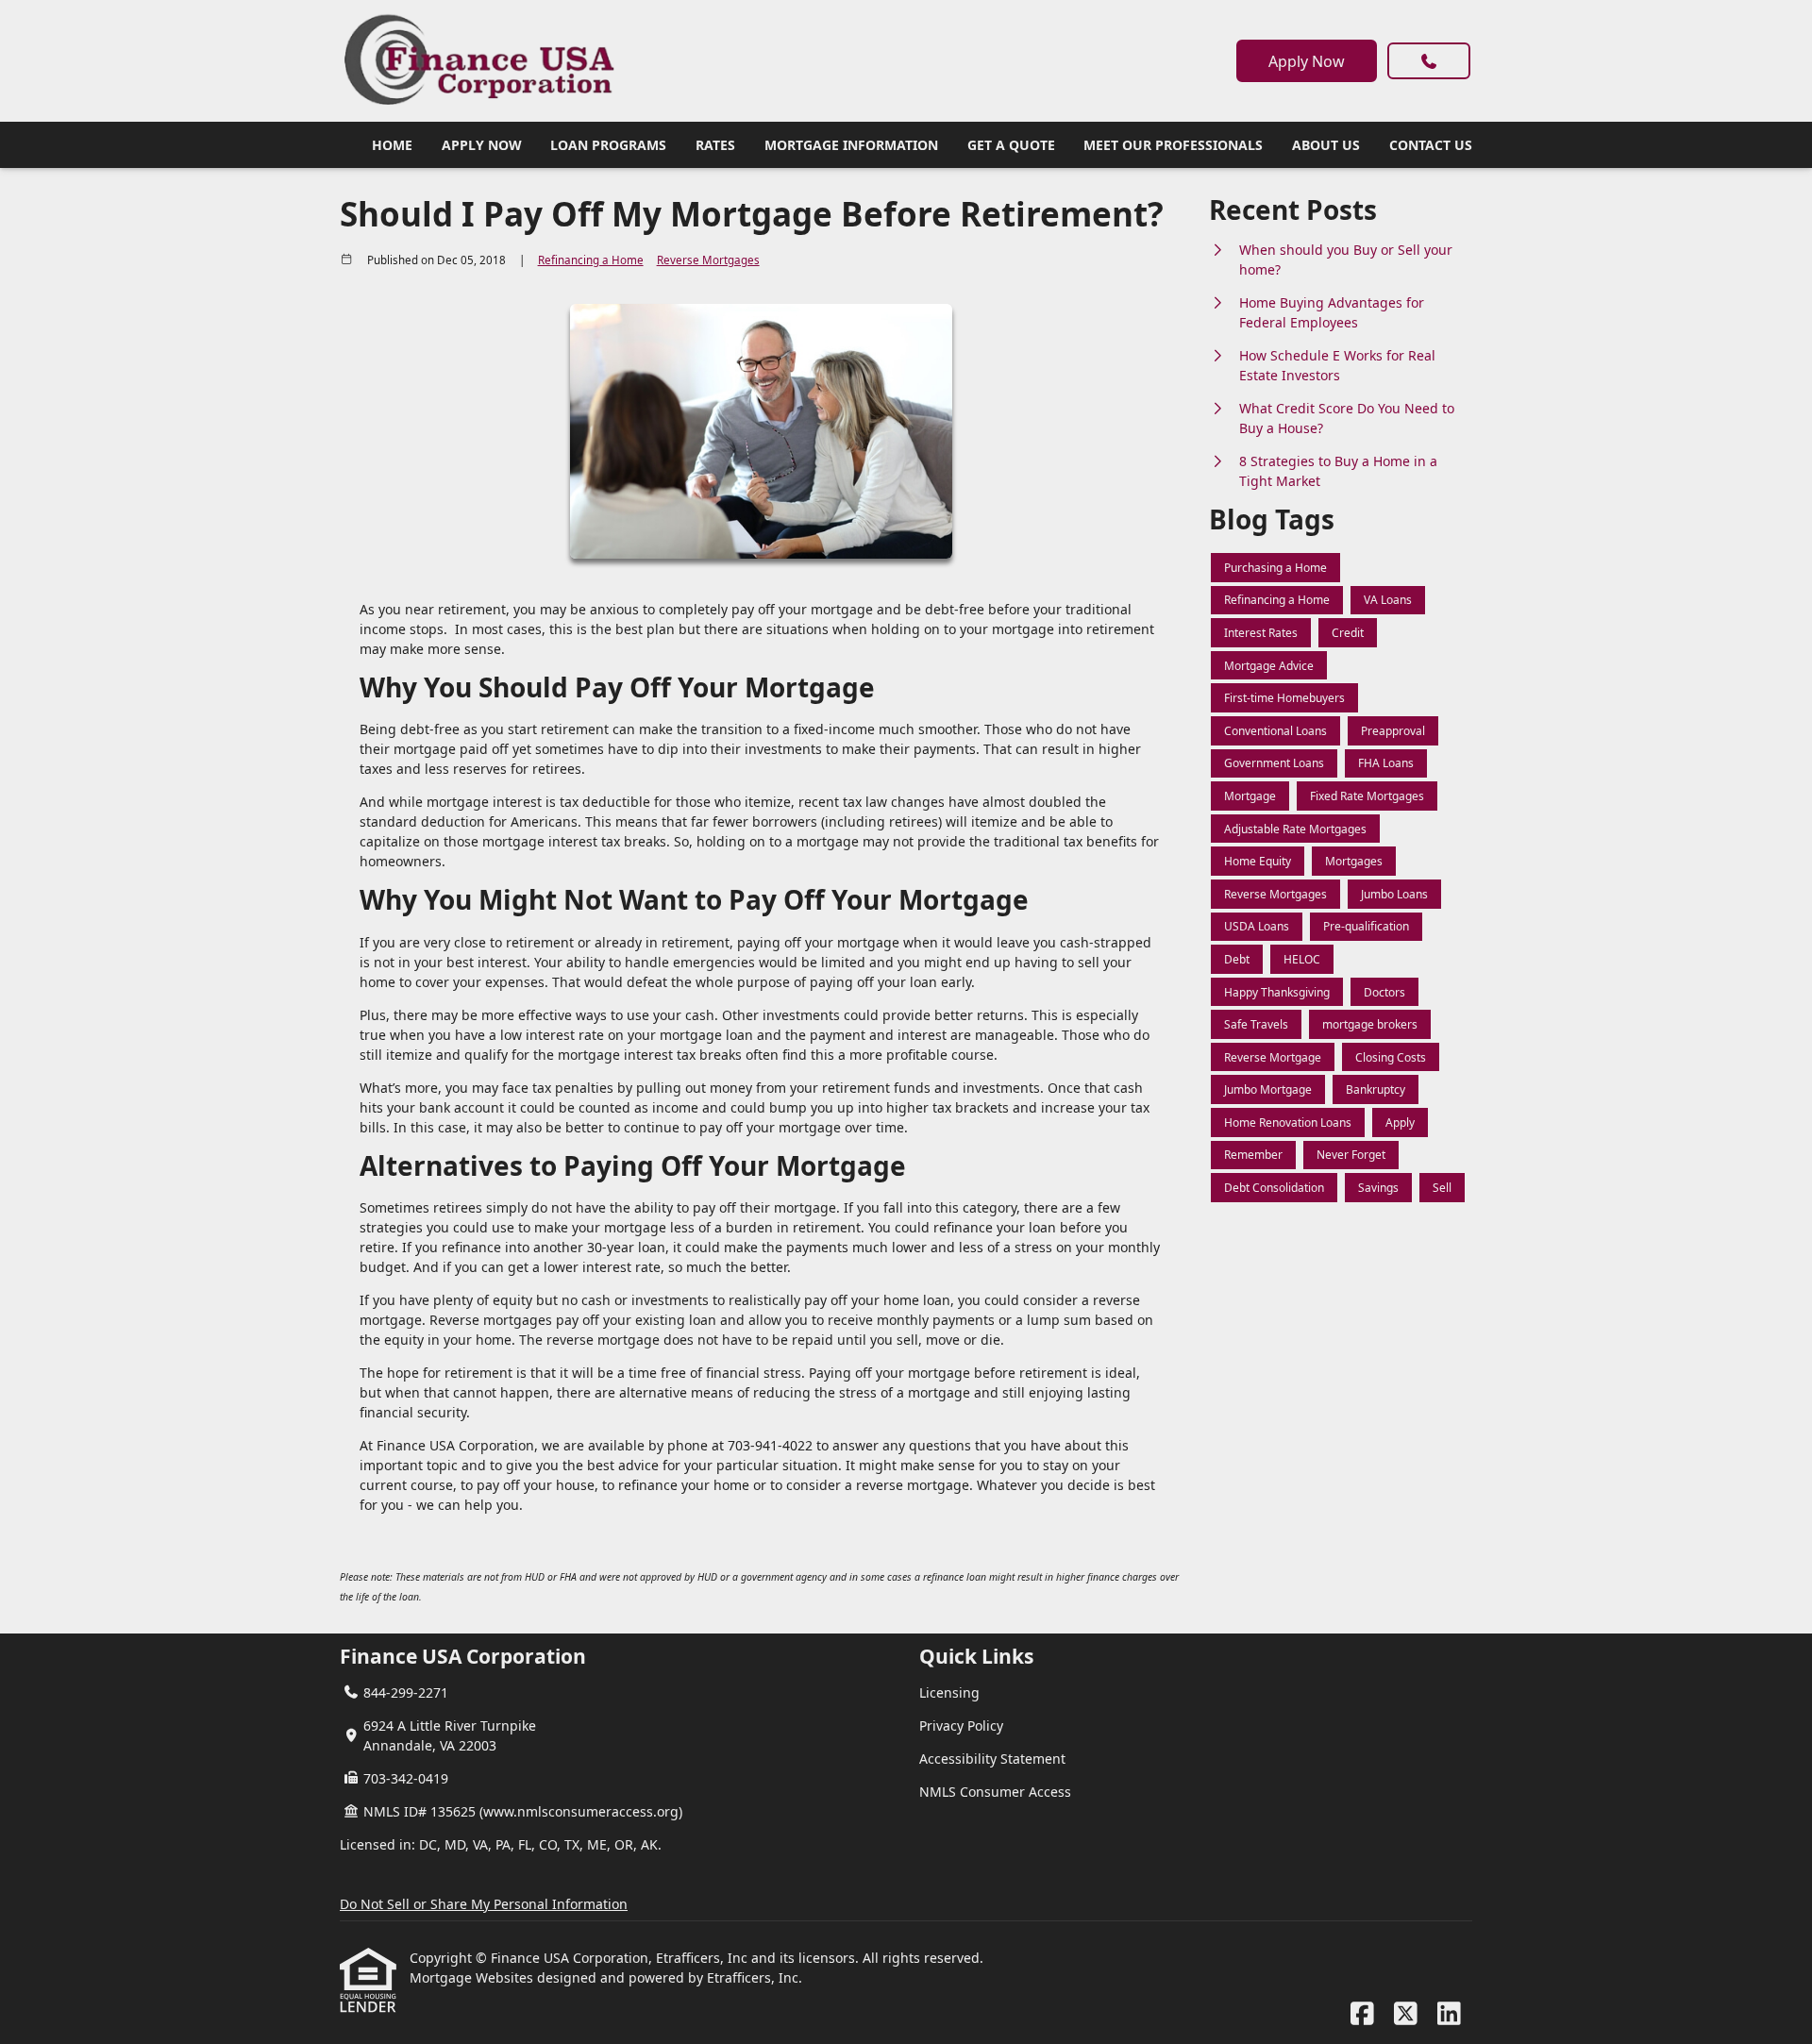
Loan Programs (608, 145)
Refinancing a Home (591, 260)
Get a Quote (1011, 145)
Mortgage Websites (473, 1977)
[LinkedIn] (1449, 2014)
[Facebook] (1362, 2014)
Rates (715, 145)
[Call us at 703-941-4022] (1429, 61)
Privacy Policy (961, 1726)
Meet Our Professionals (1173, 145)
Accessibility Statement (992, 1759)
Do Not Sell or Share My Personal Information (484, 1904)
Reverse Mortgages (708, 260)
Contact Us (1431, 145)
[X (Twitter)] (1406, 2014)
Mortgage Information (851, 145)
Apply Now (1307, 61)
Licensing (949, 1692)
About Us (1326, 145)
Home (392, 145)
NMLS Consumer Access (995, 1792)
